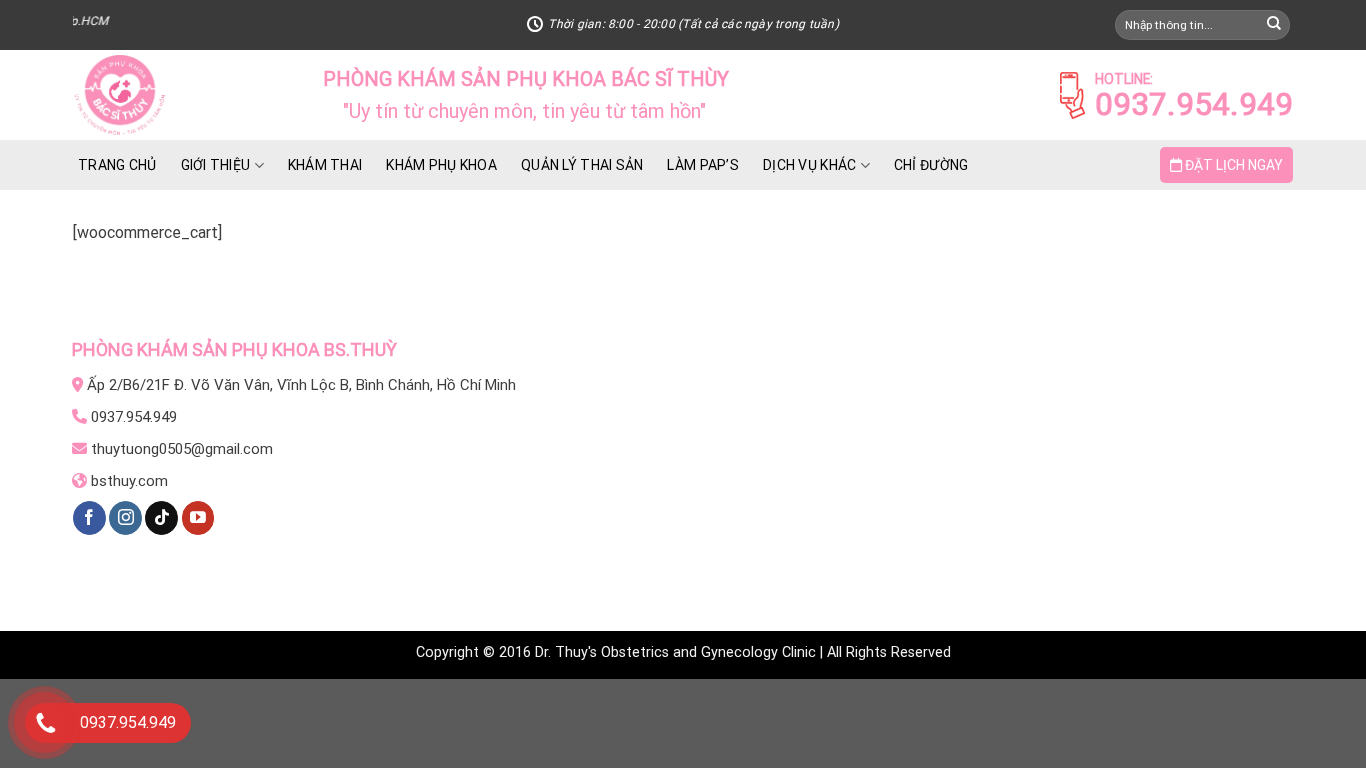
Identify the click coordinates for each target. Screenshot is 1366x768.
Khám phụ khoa (441, 165)
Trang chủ (117, 165)
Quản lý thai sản (582, 165)
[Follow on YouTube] (198, 518)
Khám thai (325, 165)
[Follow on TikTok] (161, 518)
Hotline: (1124, 79)
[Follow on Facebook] (89, 518)
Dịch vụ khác (809, 165)
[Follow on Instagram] (125, 518)
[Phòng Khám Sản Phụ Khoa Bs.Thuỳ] (183, 95)
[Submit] (1274, 25)
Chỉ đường (931, 165)
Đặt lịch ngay (1232, 165)
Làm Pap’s (703, 165)
